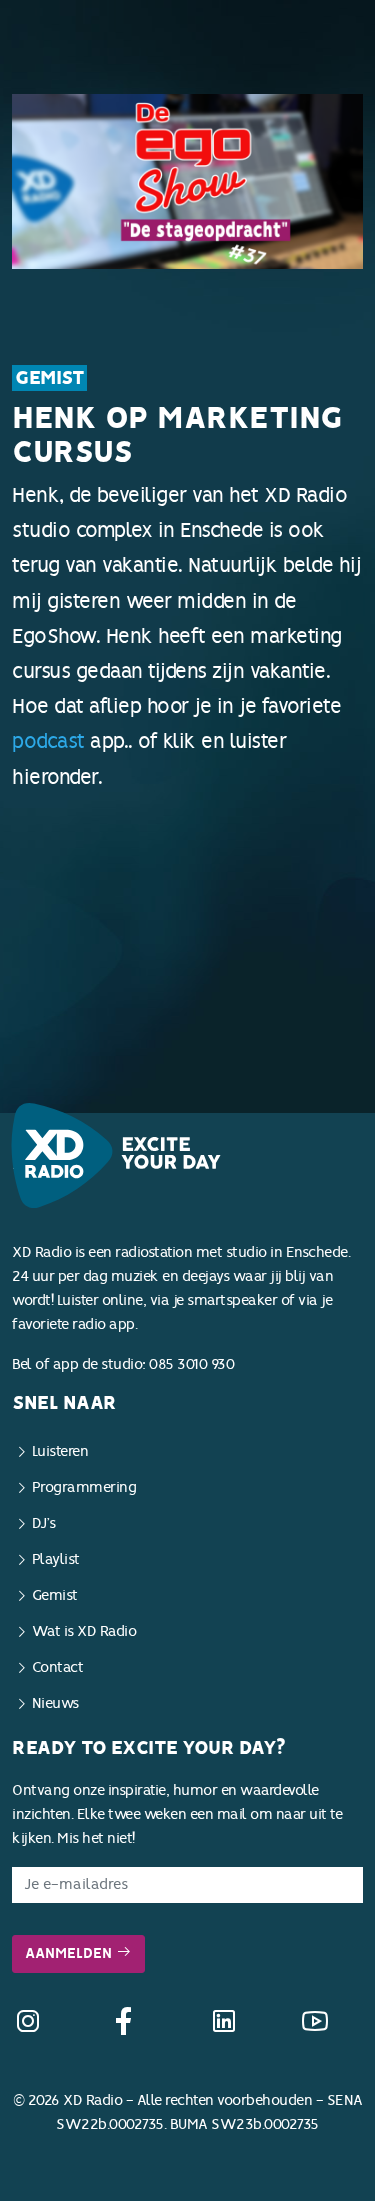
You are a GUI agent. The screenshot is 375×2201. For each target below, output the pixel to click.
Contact (58, 1667)
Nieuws (55, 1703)
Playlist (56, 1559)
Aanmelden (70, 1953)
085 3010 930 (191, 1364)
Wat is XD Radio (84, 1631)
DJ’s (44, 1523)
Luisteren (60, 1451)
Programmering (84, 1487)
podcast (48, 741)
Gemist (49, 378)
